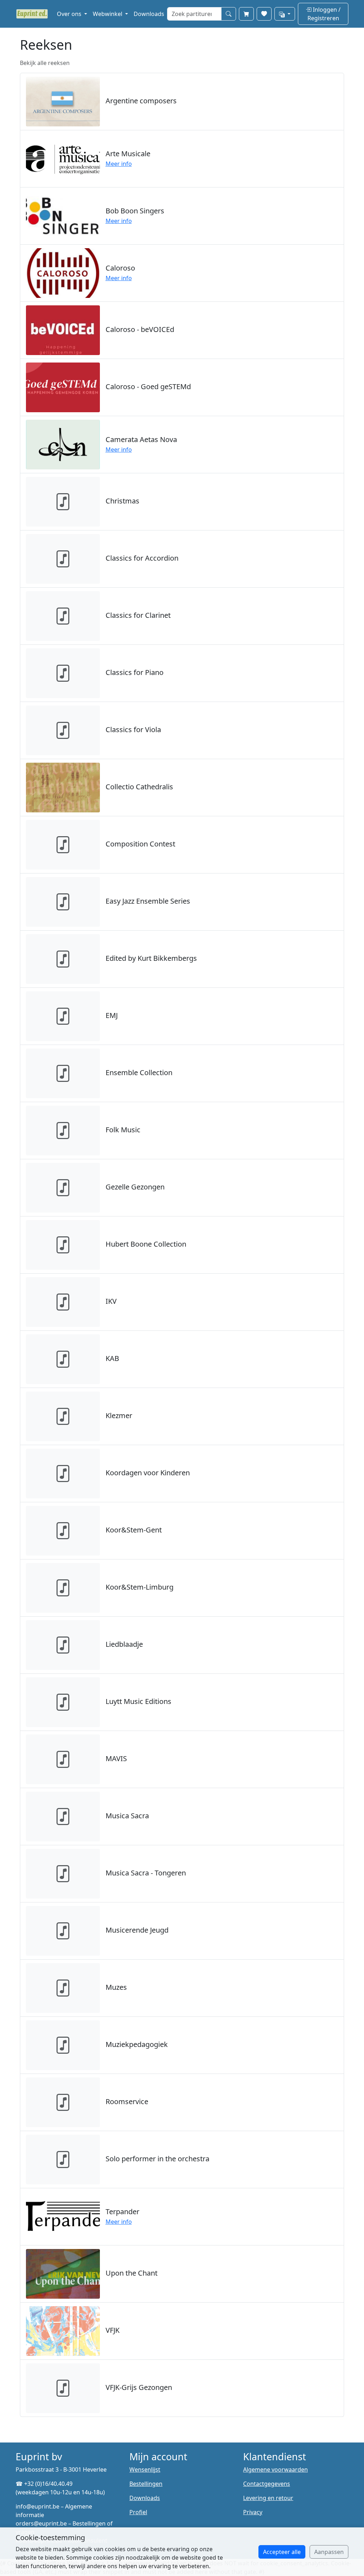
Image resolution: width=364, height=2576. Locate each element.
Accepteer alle (282, 2552)
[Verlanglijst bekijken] (264, 14)
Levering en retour (268, 2498)
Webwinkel (108, 14)
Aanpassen (329, 2552)
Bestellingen (146, 2484)
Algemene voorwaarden (275, 2469)
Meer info (119, 164)
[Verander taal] (285, 14)
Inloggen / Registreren (324, 14)
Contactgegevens (267, 2484)
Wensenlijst (145, 2469)
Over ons (70, 14)
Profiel (138, 2512)
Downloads (149, 14)
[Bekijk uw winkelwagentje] (246, 14)
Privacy (253, 2512)
